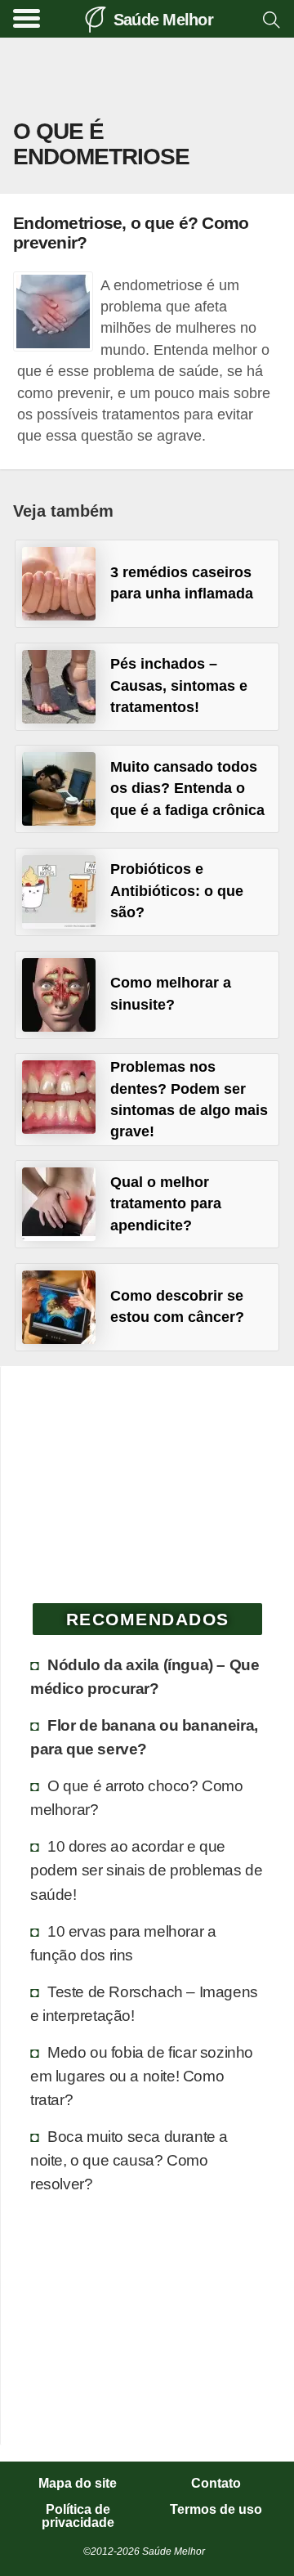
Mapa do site (78, 2484)
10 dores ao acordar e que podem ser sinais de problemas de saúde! (146, 1870)
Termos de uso (216, 2510)
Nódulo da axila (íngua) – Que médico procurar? (145, 1676)
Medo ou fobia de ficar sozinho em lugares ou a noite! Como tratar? (142, 2076)
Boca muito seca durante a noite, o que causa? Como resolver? (129, 2160)
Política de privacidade (78, 2516)
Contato (216, 2484)
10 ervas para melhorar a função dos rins (123, 1943)
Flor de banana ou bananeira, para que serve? (144, 1737)
